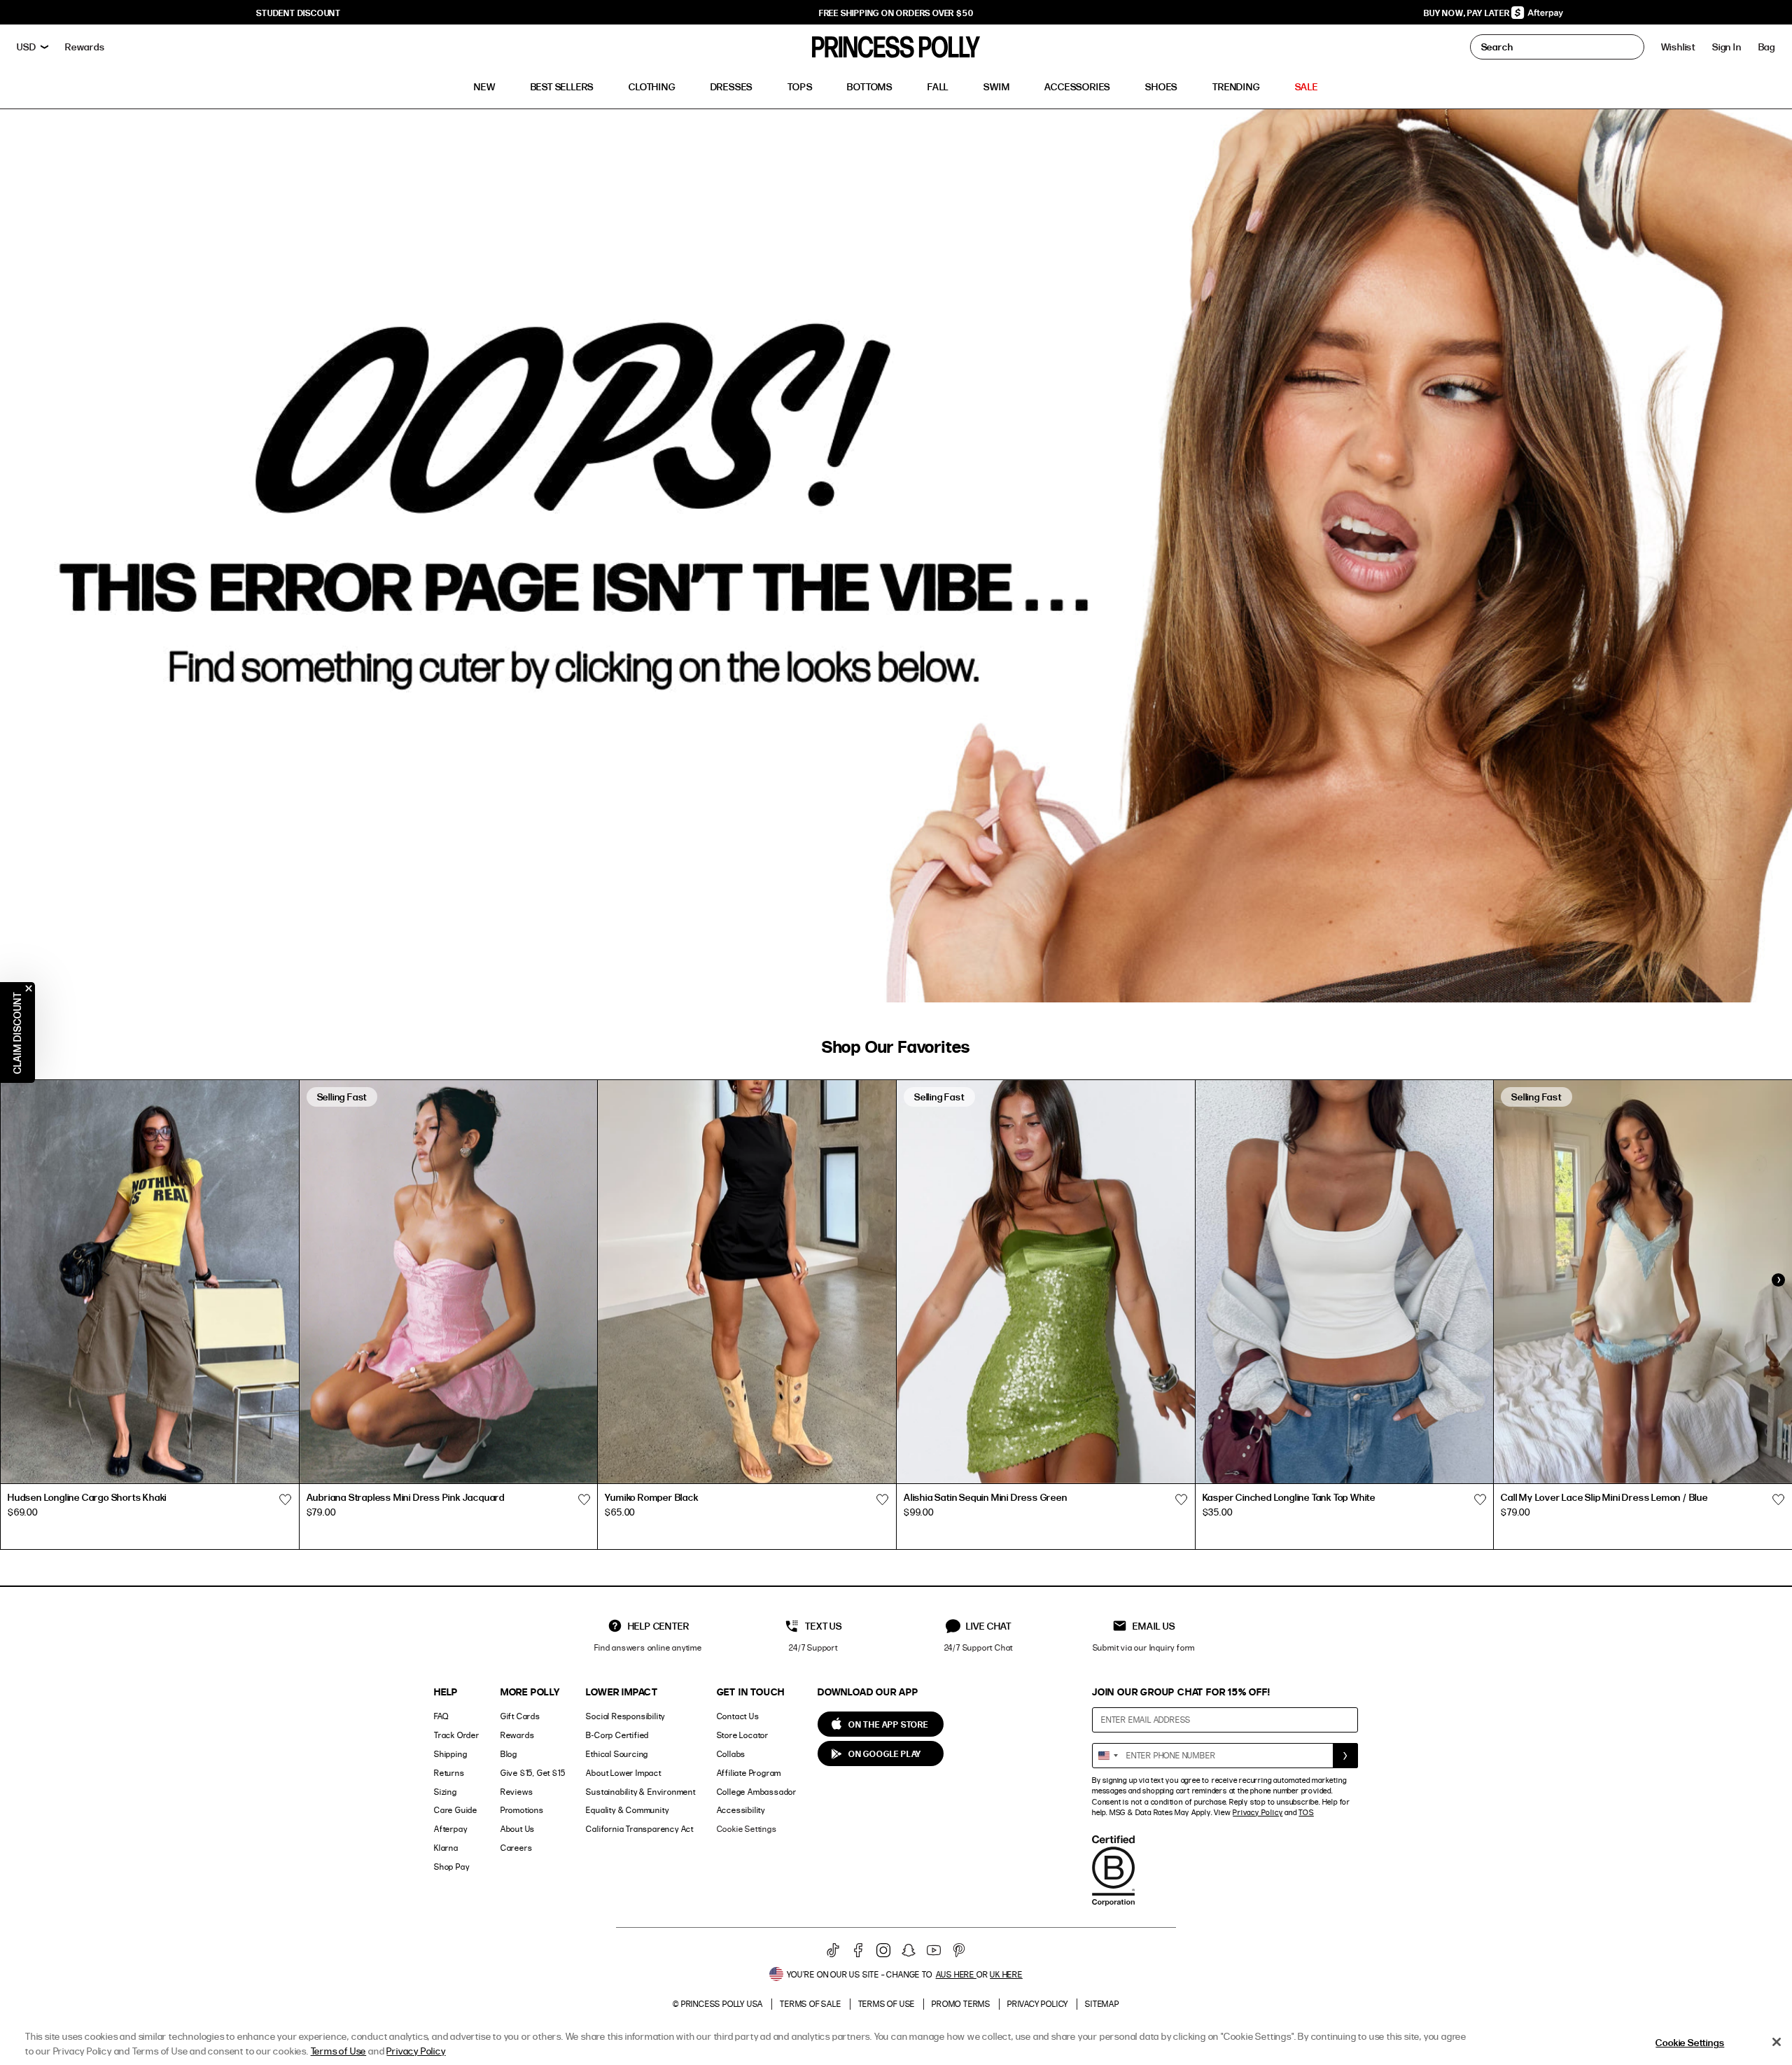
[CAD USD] (33, 47)
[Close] (1777, 2042)
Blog (509, 1754)
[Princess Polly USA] (896, 47)
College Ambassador (757, 1792)
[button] (1767, 47)
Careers (517, 1848)
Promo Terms (961, 2004)
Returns (449, 1773)
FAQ (441, 1716)
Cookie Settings (747, 1829)
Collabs (731, 1754)
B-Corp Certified (617, 1735)
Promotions (522, 1810)
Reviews (517, 1792)
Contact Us (738, 1716)
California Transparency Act (640, 1829)
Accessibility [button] (741, 1810)
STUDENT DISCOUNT (299, 13)
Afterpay (450, 1829)
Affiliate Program (749, 1773)
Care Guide (456, 1810)
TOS (1306, 1812)
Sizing (446, 1792)
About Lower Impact (623, 1773)
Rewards (518, 1735)
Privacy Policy (1258, 1812)
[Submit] (1345, 1756)
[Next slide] (1778, 1280)
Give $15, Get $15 (533, 1773)
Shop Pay (451, 1867)
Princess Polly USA (722, 2004)
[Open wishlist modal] (286, 1499)
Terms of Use (887, 2004)
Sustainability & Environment (640, 1792)
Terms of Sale (810, 2004)
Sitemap (1102, 2004)
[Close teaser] (29, 988)
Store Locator (743, 1735)
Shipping (450, 1754)
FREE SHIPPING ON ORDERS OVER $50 (896, 13)
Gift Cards (520, 1716)
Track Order (457, 1735)
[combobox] (1107, 1756)
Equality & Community (627, 1810)
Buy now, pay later (1468, 13)
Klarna (446, 1848)
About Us (518, 1829)
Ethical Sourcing (617, 1754)
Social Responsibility (625, 1716)
